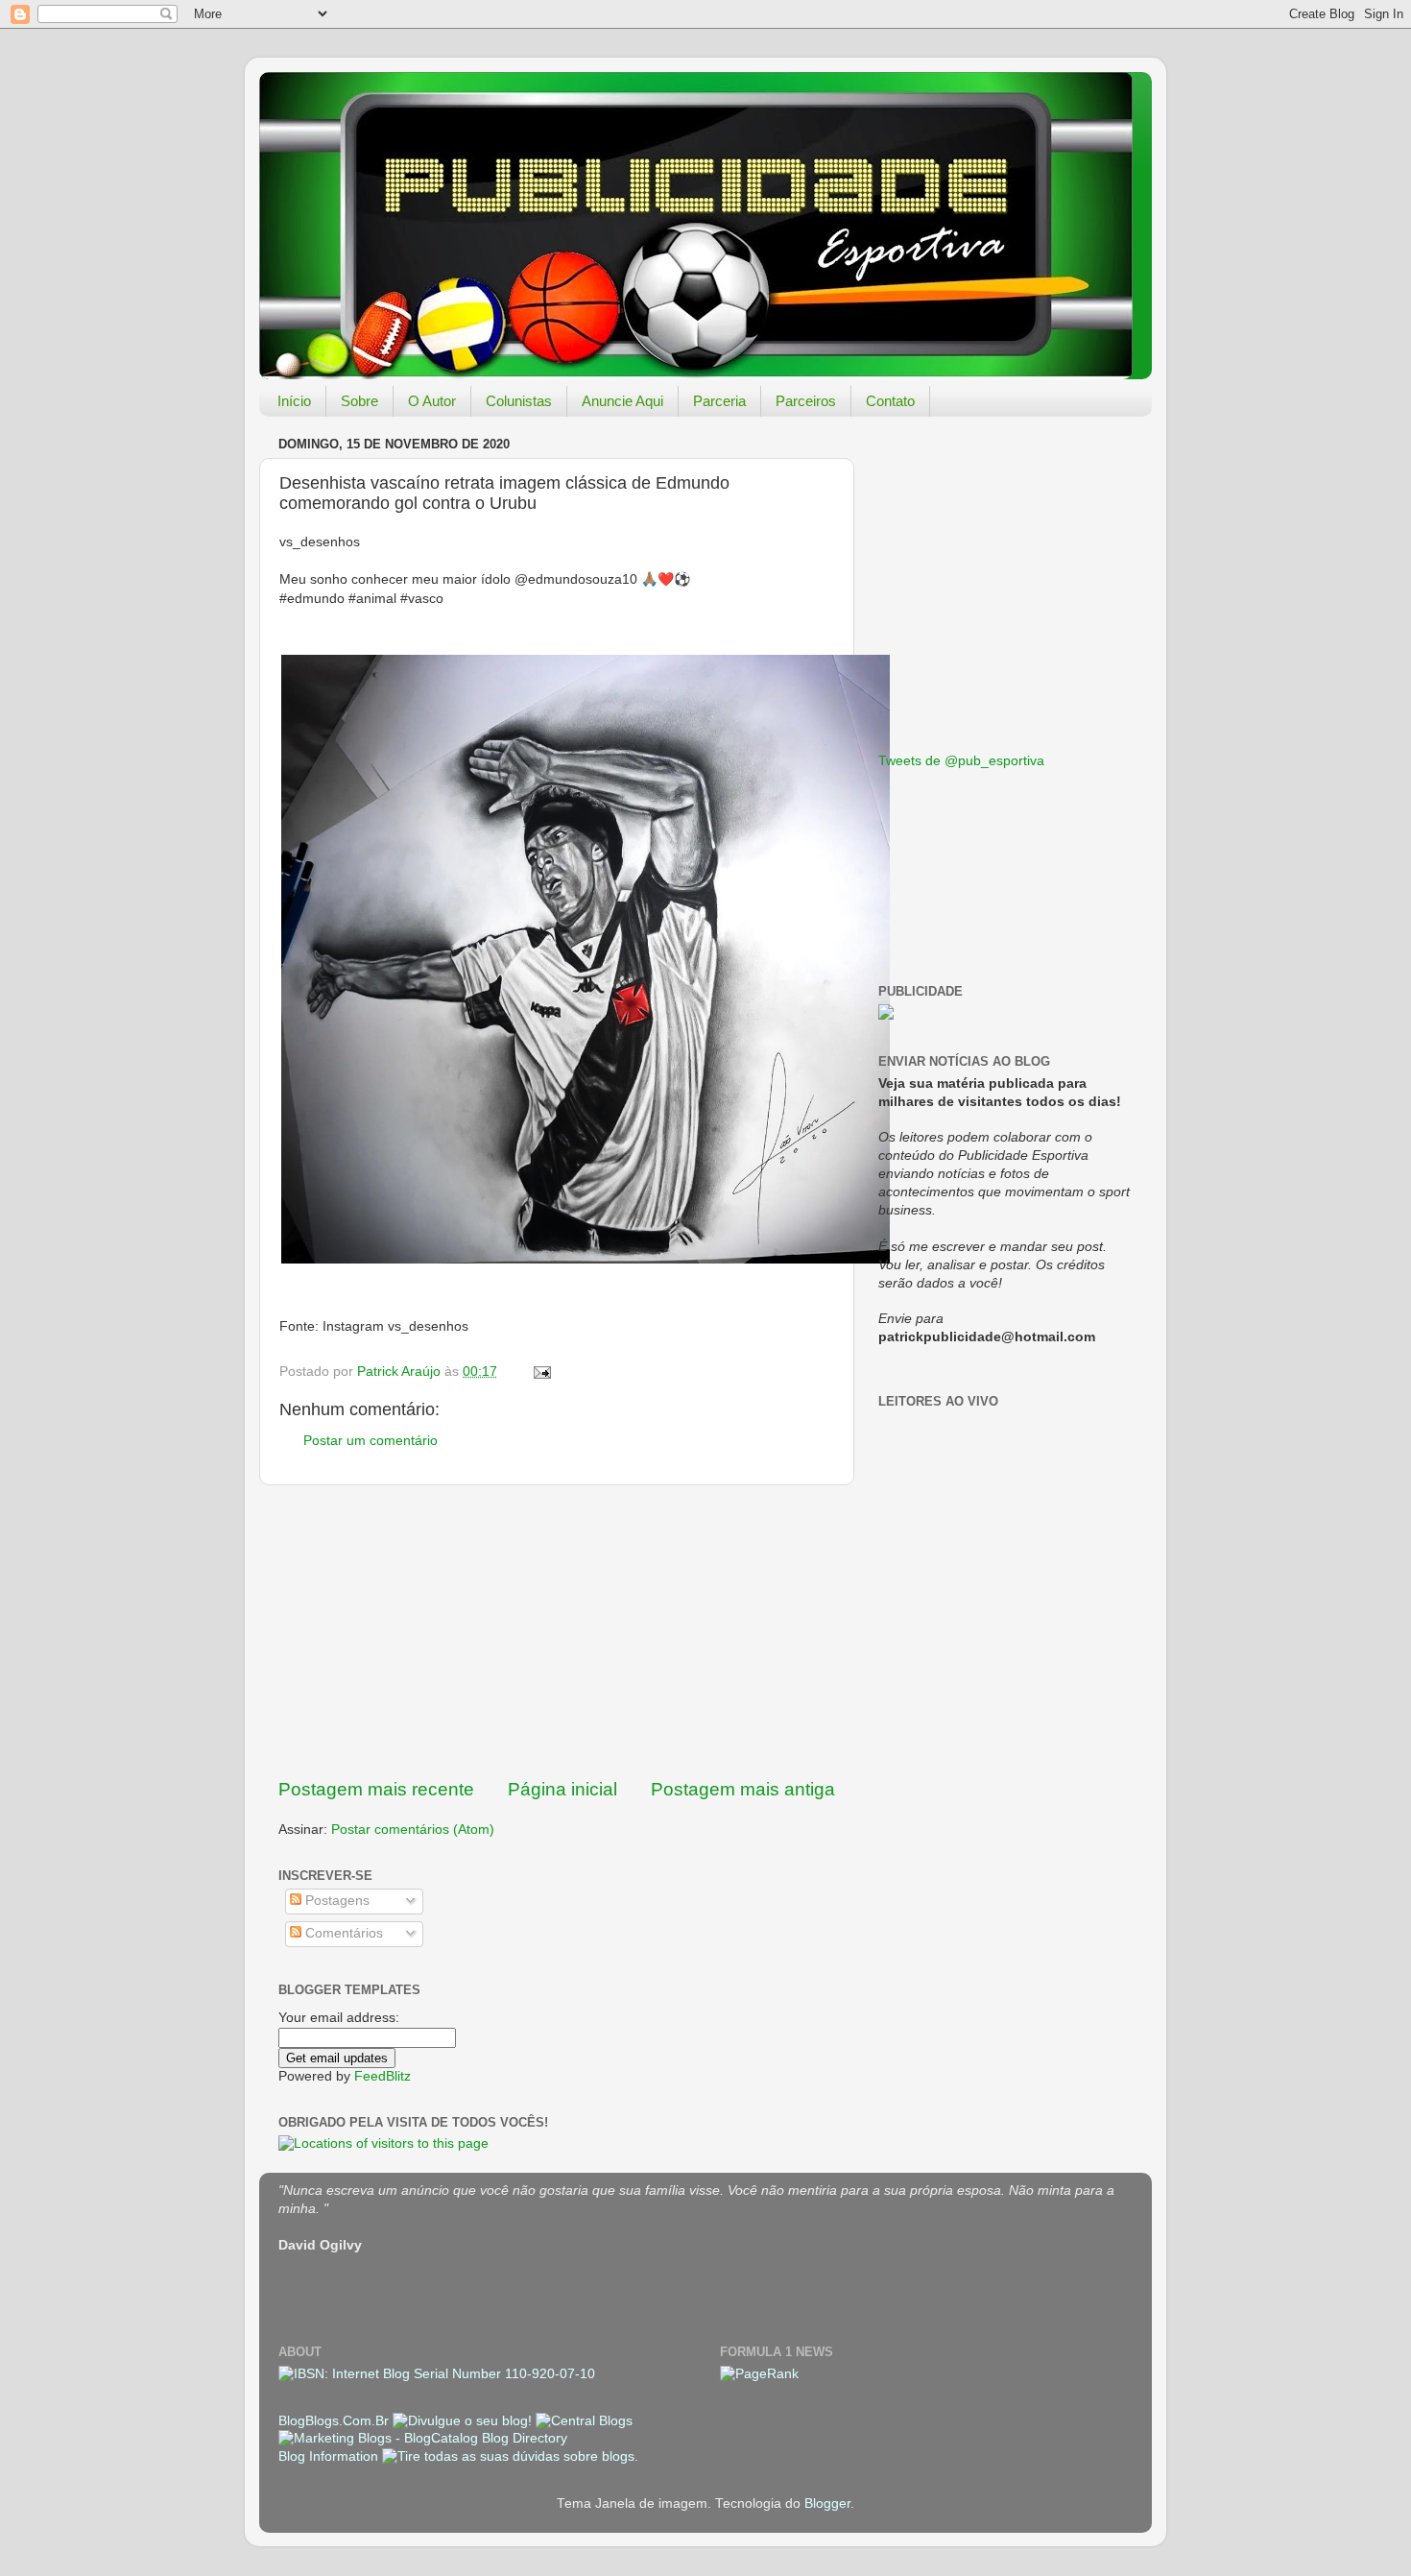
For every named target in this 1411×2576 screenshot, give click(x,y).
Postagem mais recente (376, 1789)
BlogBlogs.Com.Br (335, 2421)
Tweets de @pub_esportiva (961, 761)
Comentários (342, 1933)
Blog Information (328, 2456)
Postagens (335, 1901)
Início (294, 401)
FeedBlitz (383, 2076)
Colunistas (519, 401)
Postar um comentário (371, 1441)
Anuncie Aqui (622, 401)
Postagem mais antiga (743, 1789)
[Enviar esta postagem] (541, 1372)
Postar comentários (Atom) (413, 1830)
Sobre (359, 401)
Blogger (827, 2504)
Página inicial (562, 1789)
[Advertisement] (557, 1631)
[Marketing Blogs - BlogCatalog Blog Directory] (423, 2438)
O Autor (432, 401)
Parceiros (806, 401)
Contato (890, 401)
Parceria (719, 401)
